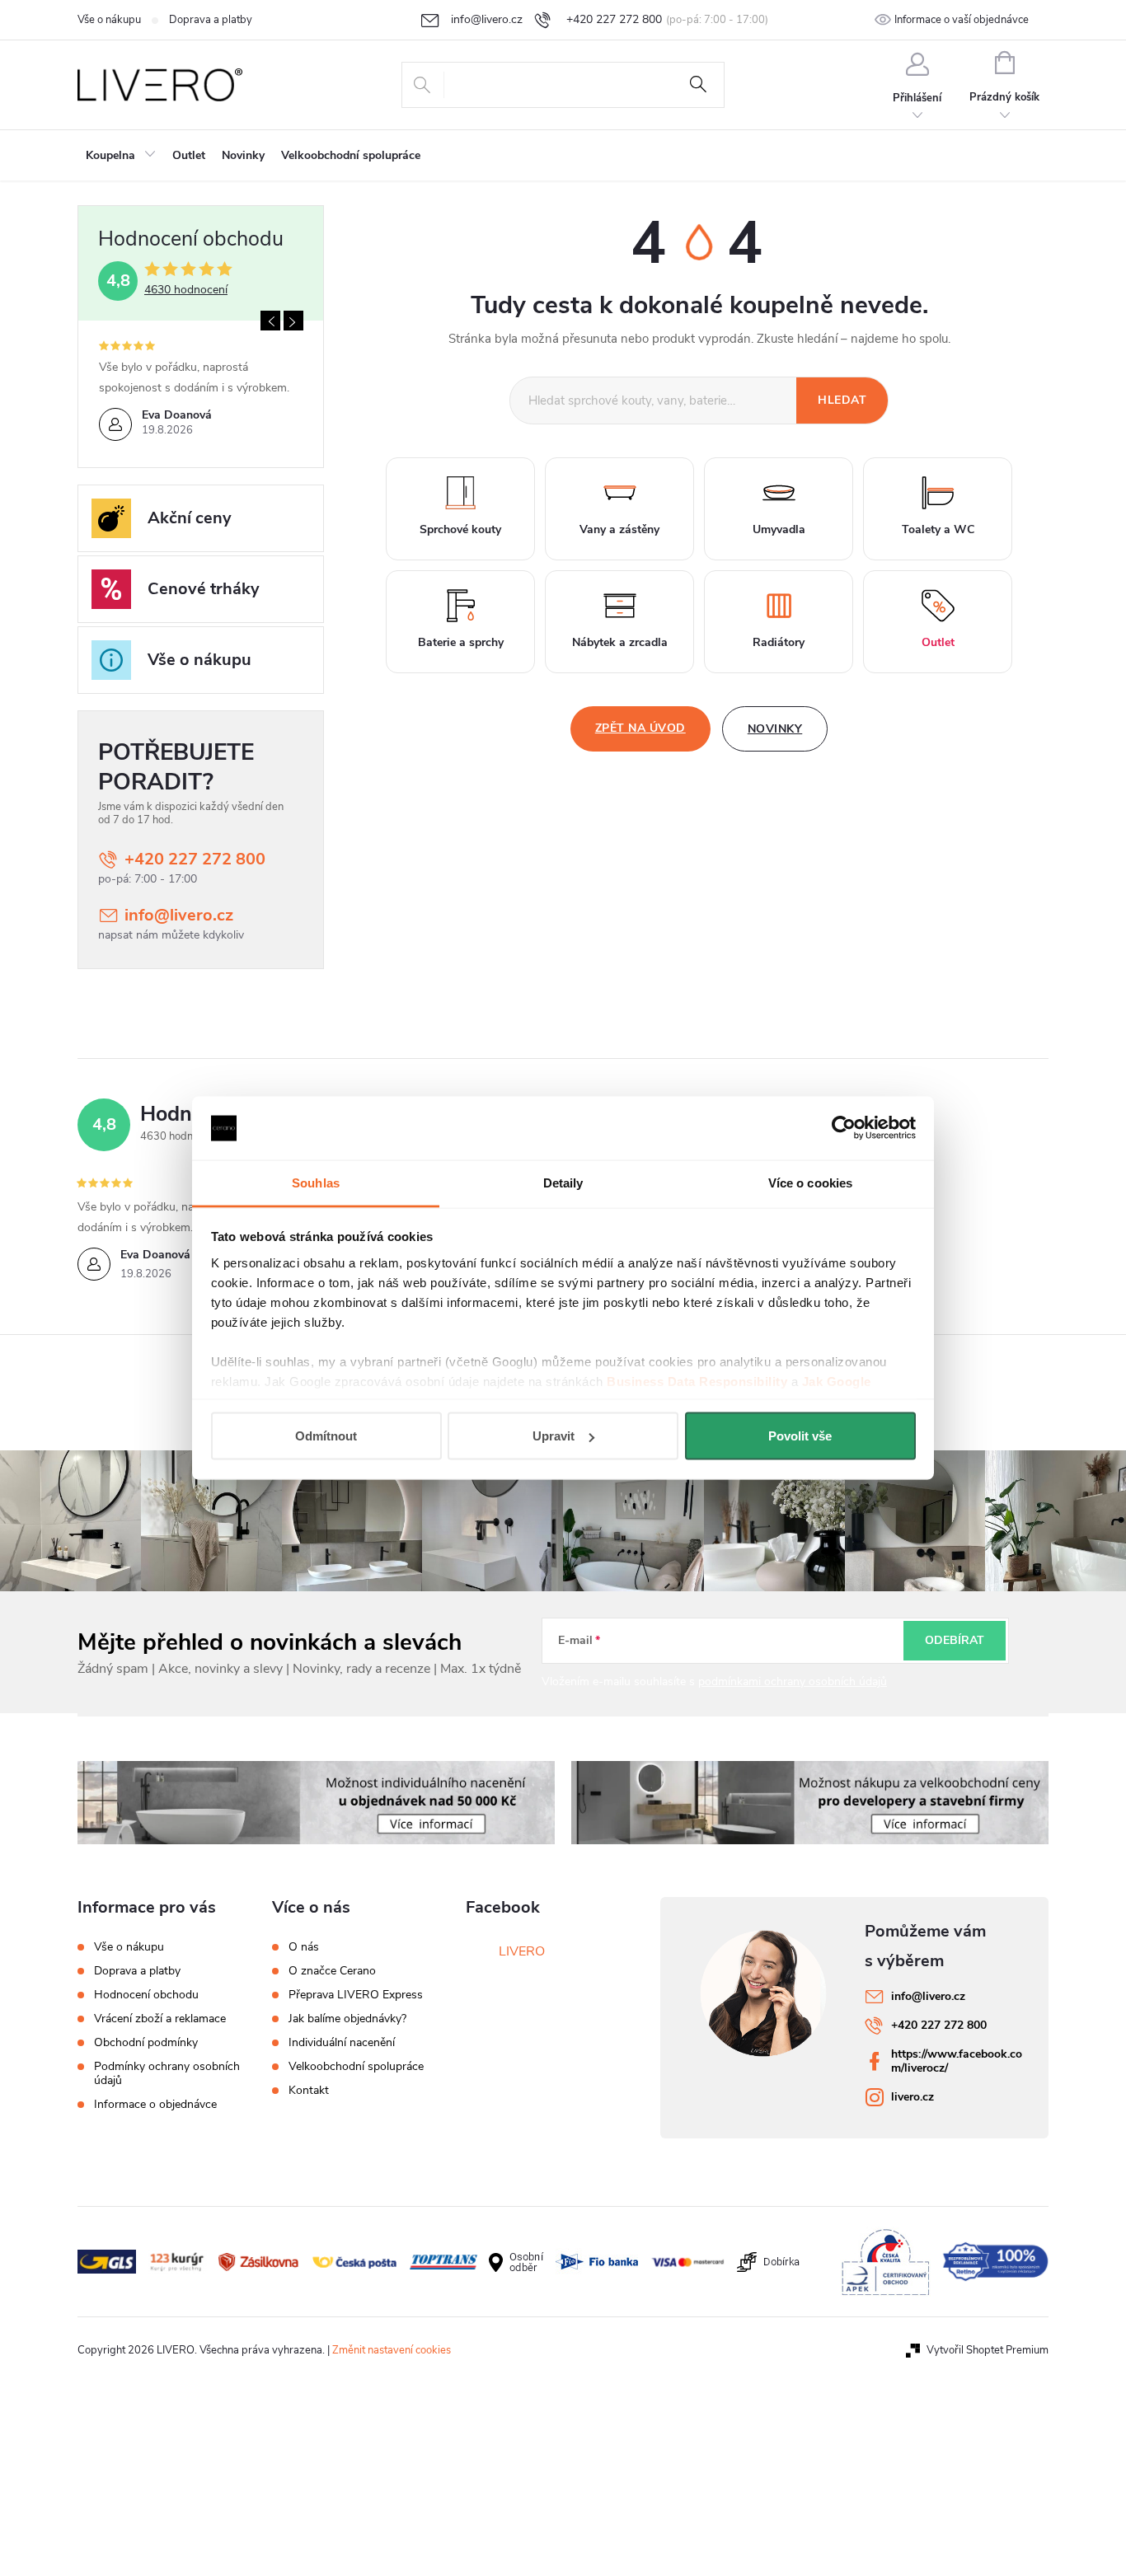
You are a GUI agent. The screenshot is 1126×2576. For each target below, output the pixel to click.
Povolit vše (800, 1436)
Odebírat (955, 1640)
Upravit (554, 1436)
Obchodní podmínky (146, 2042)
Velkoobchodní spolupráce (356, 2067)
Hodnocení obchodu (146, 1995)
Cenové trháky (204, 589)
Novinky (775, 729)
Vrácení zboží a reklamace (160, 2019)
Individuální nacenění (342, 2043)
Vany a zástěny (619, 529)
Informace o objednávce (155, 2104)
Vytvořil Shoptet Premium (988, 2350)
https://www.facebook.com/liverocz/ (957, 2061)
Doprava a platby (211, 20)
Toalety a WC (938, 529)
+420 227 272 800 (195, 859)
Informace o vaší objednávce (962, 20)
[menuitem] (121, 156)
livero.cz (913, 2097)
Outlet (938, 642)
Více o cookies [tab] (810, 1182)
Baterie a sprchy (461, 642)
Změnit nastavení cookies (392, 2350)
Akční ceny (190, 518)
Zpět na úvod (640, 728)
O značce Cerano (332, 1971)
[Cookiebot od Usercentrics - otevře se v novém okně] (844, 1128)
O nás (304, 1947)
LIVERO (522, 1951)
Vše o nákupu (109, 20)
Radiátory (779, 642)
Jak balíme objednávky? (347, 2019)
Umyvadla (779, 529)
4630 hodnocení (186, 290)
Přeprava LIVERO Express (356, 1995)
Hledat (698, 85)
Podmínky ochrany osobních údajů (167, 2073)
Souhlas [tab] (316, 1182)
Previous (270, 321)
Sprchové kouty (460, 529)
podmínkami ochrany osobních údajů (793, 1681)
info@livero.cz (179, 915)
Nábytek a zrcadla (620, 642)
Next (293, 321)
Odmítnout (326, 1436)
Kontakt (309, 2091)
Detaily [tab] (563, 1182)
